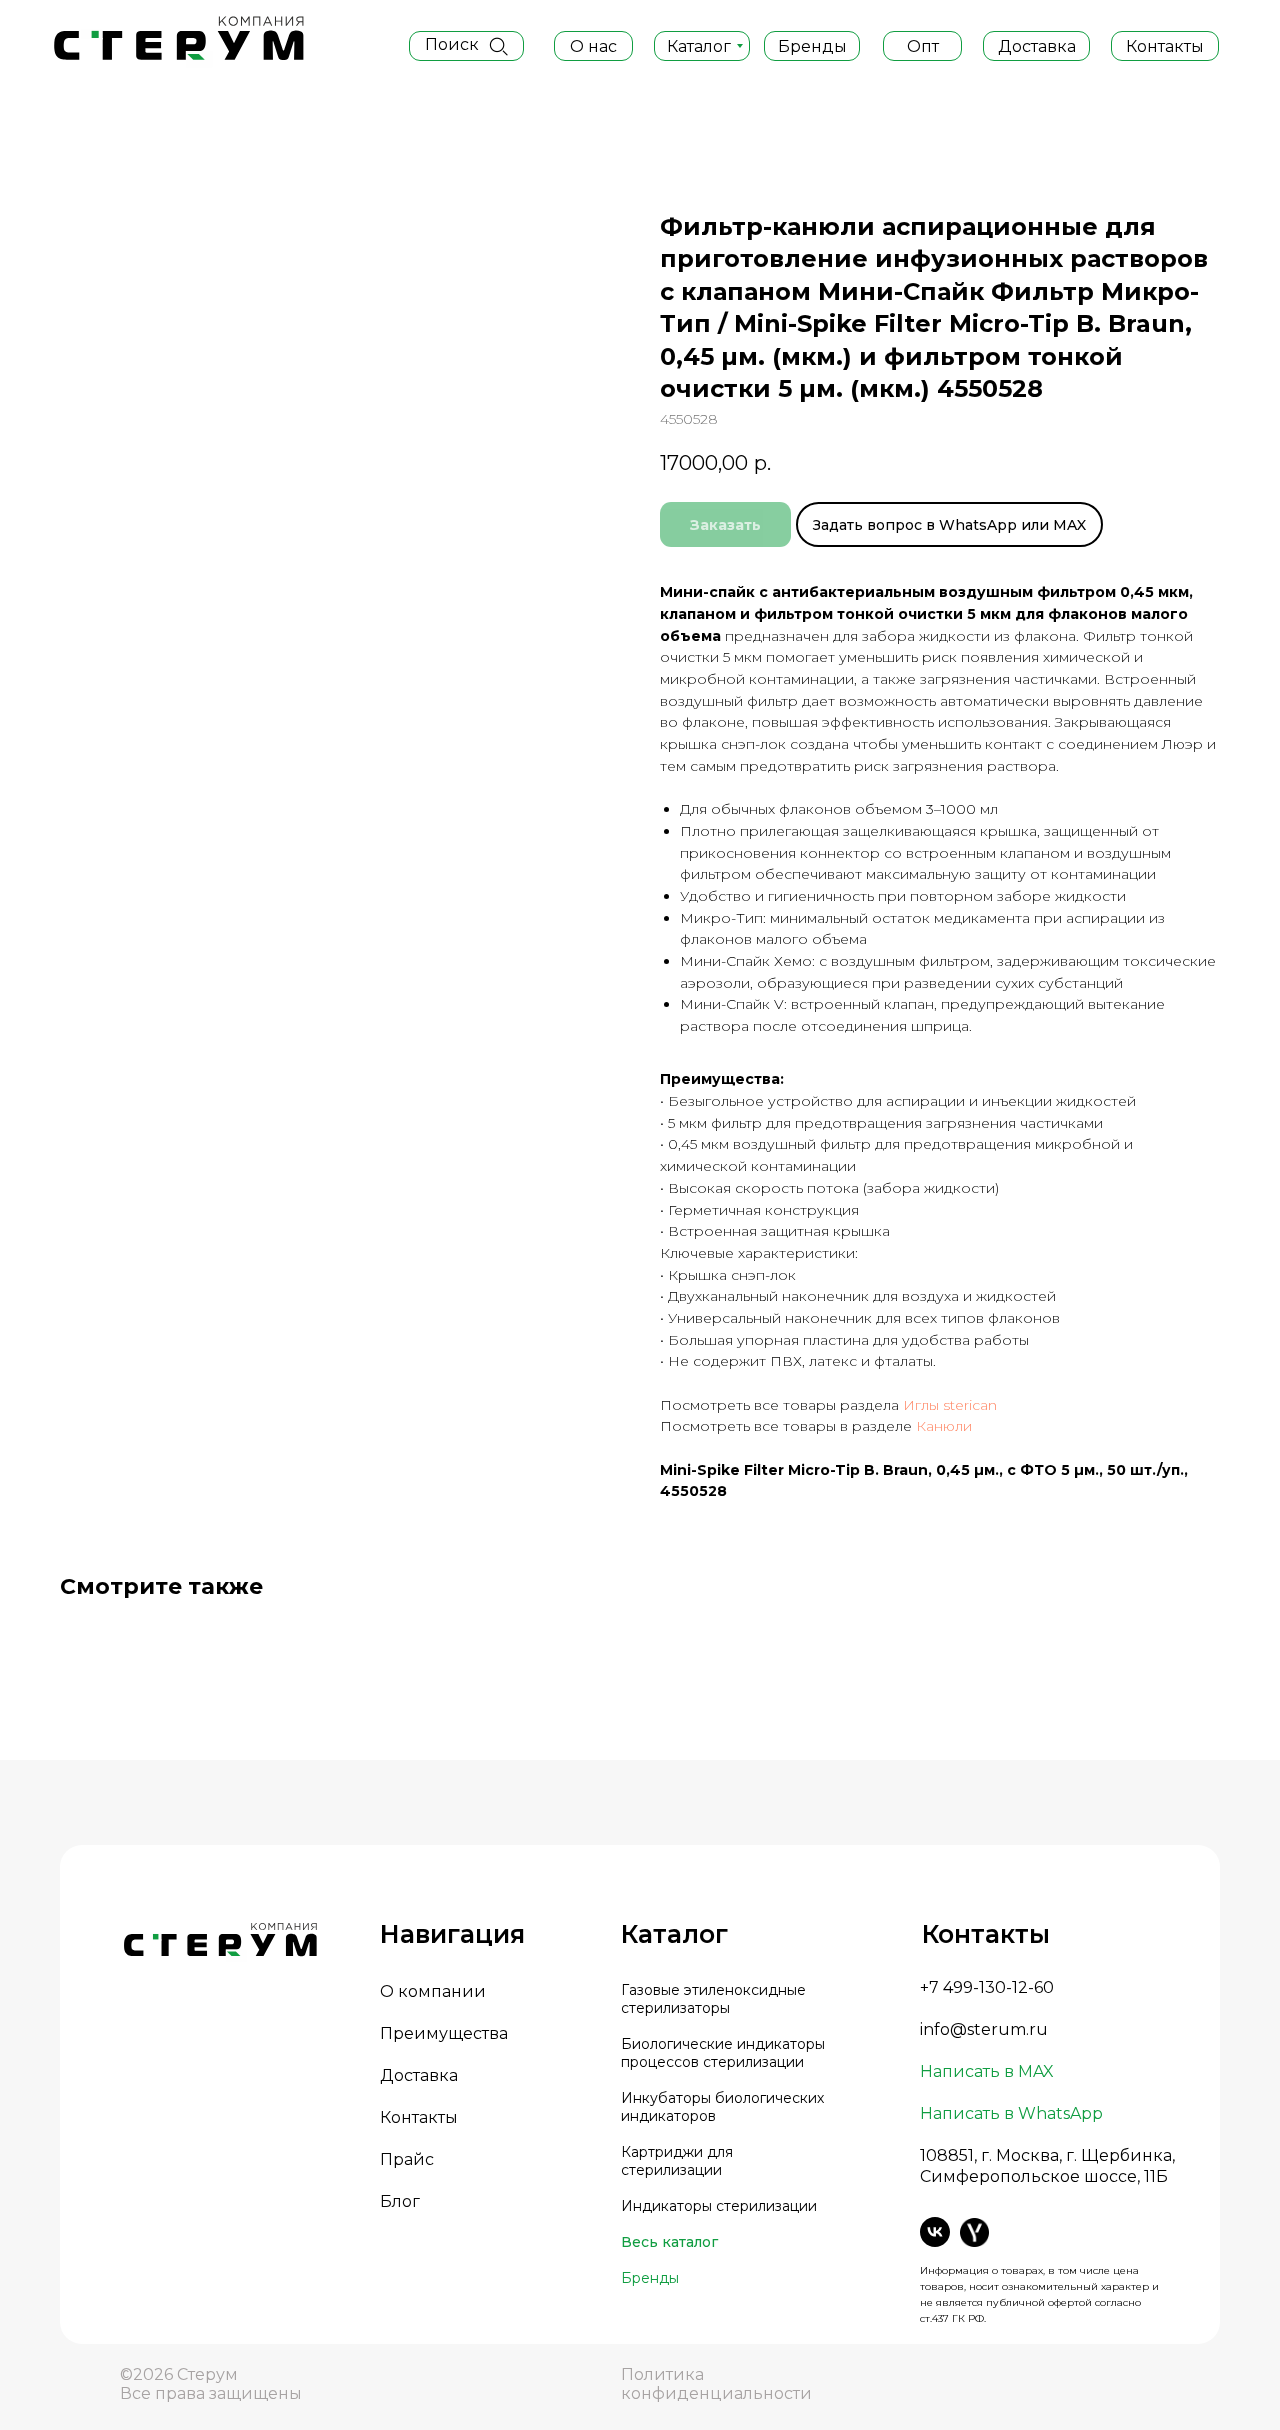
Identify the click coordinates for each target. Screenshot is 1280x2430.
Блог (400, 2201)
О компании (433, 1991)
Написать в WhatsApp (1011, 2113)
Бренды (650, 2278)
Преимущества (444, 2033)
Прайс (407, 2159)
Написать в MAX (987, 2071)
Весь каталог (669, 2242)
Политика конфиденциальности (716, 2384)
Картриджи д (669, 2152)
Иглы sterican (950, 1405)
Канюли (944, 1426)
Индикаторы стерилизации (719, 2206)
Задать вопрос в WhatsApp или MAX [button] (949, 525)
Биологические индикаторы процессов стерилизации (723, 2053)
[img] (498, 46)
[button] (922, 46)
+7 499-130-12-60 (987, 1987)
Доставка (419, 2075)
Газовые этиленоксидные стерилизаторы (713, 1999)
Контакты (419, 2117)
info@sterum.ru (984, 2029)
